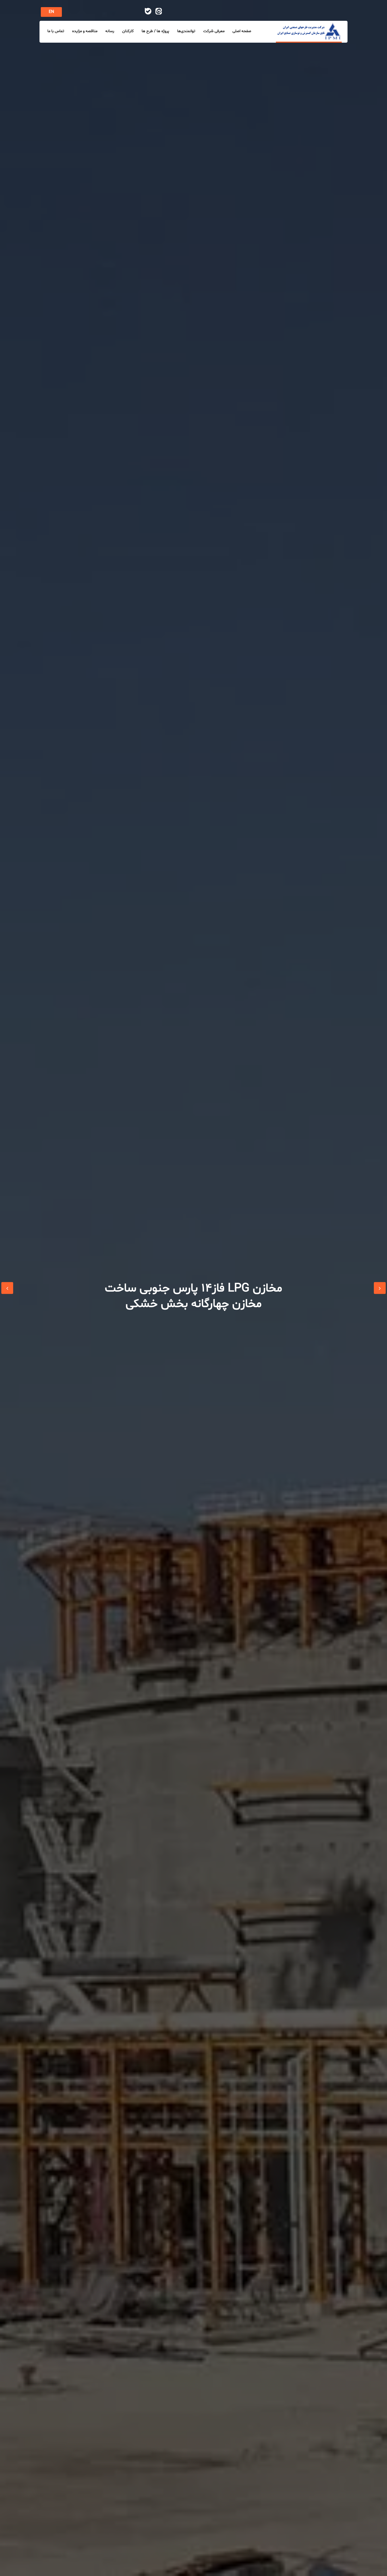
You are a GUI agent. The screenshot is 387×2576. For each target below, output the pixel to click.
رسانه (110, 31)
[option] (193, 1288)
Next (380, 1288)
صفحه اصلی (242, 31)
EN (51, 12)
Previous (7, 1288)
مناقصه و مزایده (85, 31)
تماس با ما (56, 31)
